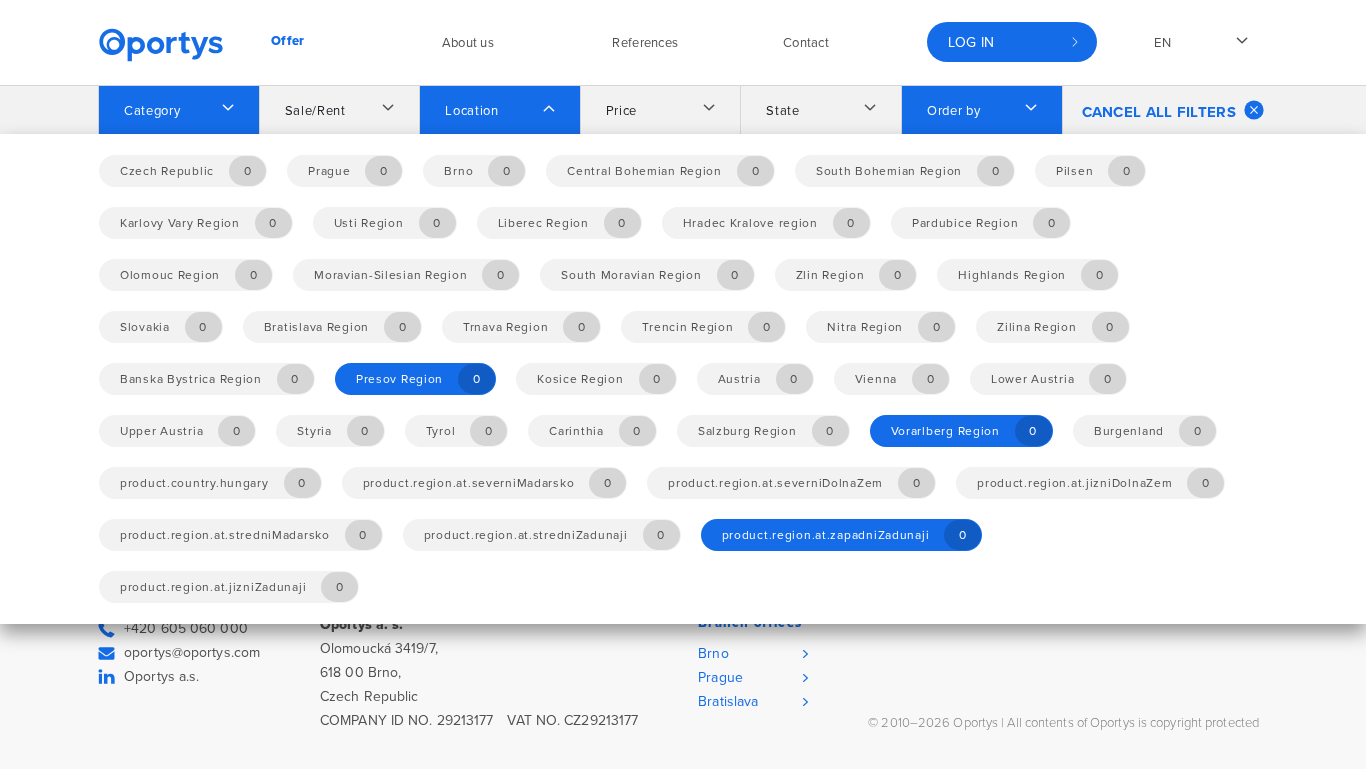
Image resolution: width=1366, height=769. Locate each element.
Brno (713, 653)
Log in (971, 42)
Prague (720, 677)
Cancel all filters (1159, 112)
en (1162, 43)
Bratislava (728, 701)
